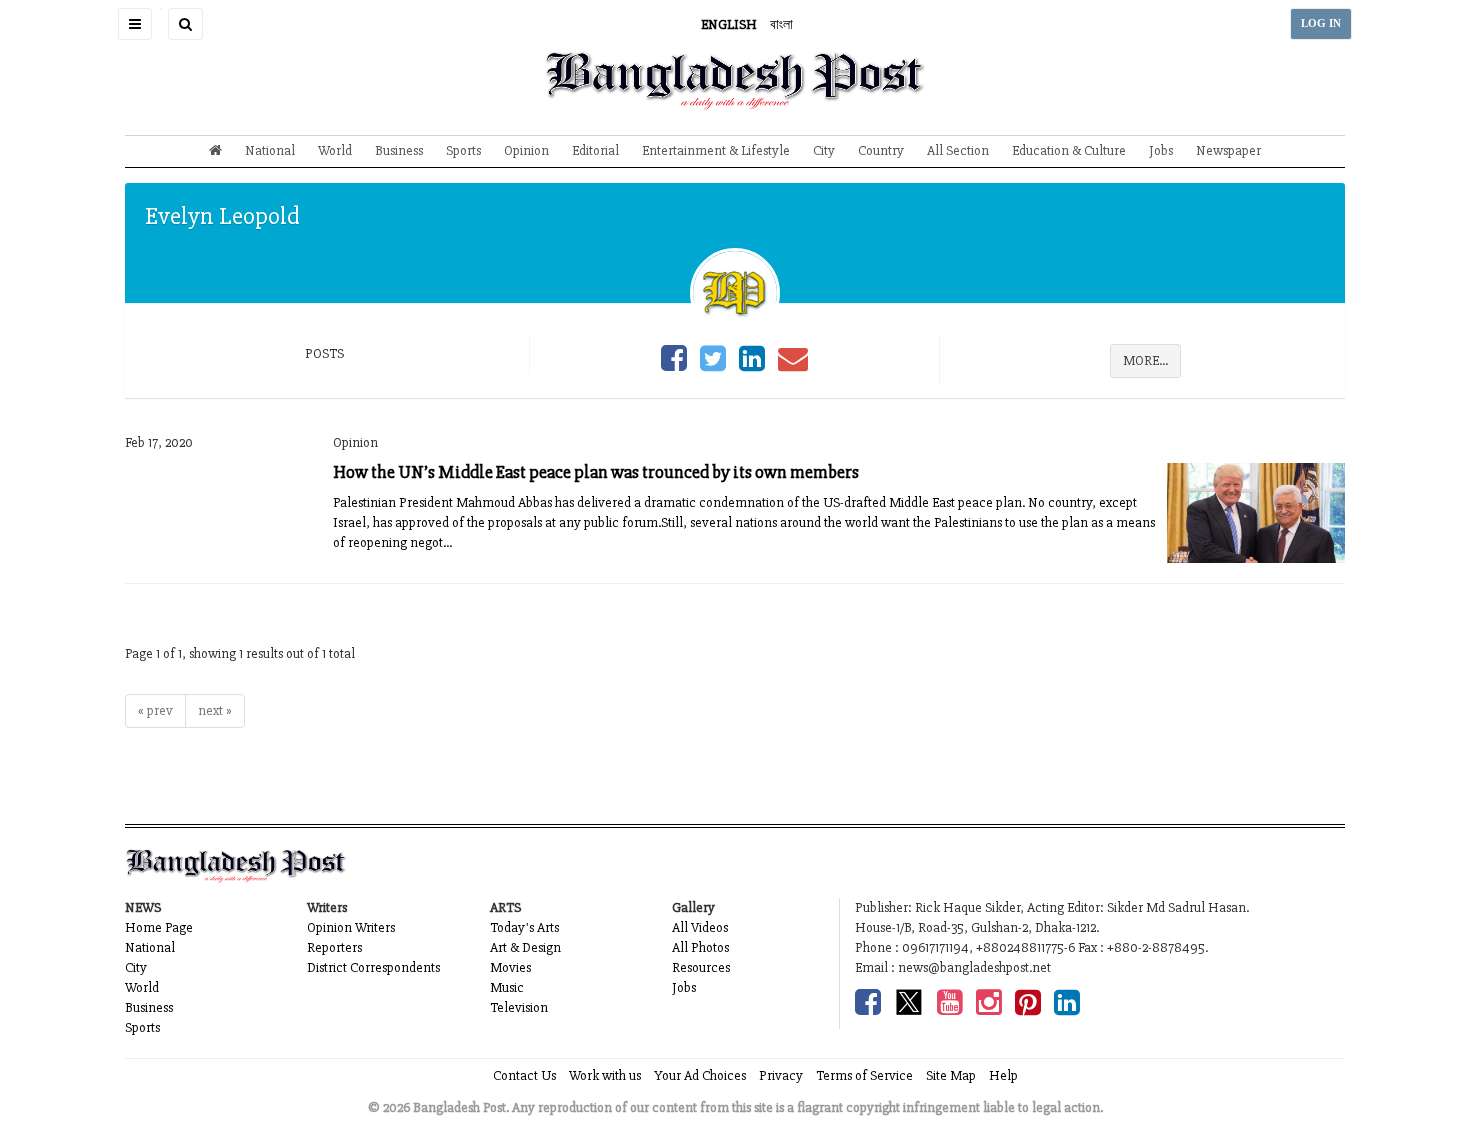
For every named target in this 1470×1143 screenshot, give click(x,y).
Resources (701, 967)
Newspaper (1228, 150)
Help (1003, 1075)
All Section (958, 150)
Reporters (334, 947)
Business (399, 150)
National (270, 150)
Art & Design (525, 947)
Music (507, 987)
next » (215, 710)
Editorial (595, 150)
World (335, 150)
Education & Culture (1069, 150)
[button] (135, 24)
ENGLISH (729, 24)
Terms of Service (864, 1075)
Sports (463, 150)
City (824, 150)
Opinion (526, 150)
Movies (510, 967)
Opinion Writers (351, 927)
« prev (155, 710)
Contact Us (524, 1075)
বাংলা (781, 24)
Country (881, 150)
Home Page (159, 927)
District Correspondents (373, 967)
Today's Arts (524, 927)
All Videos (700, 927)
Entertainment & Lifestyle (716, 150)
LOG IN (1321, 23)
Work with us (605, 1075)
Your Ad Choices (700, 1075)
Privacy (781, 1075)
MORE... (1145, 360)
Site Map (951, 1075)
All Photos (700, 947)
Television (519, 1007)
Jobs (1161, 150)
